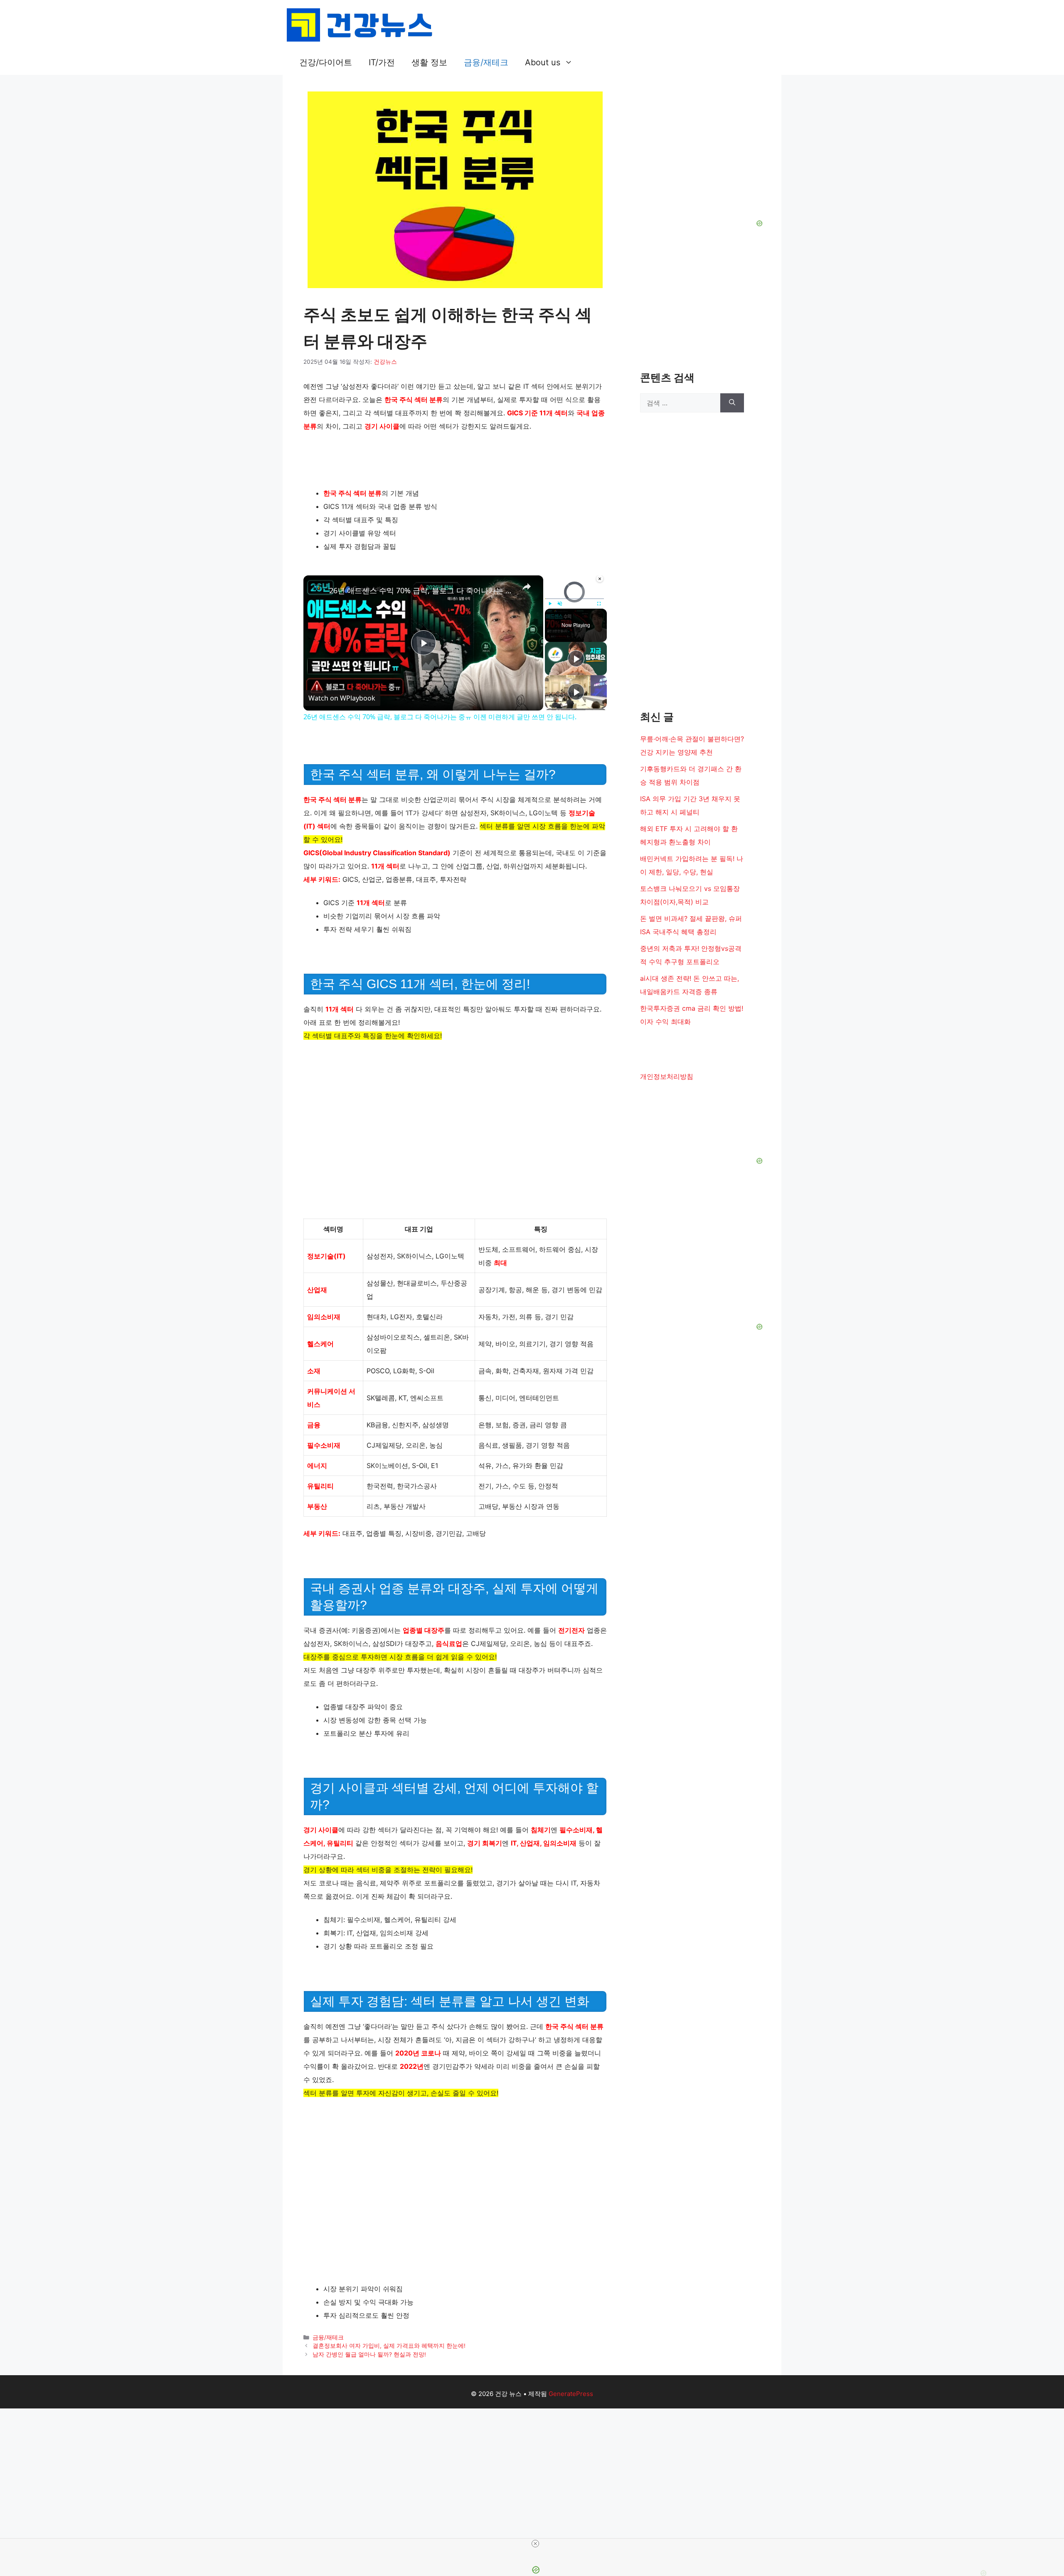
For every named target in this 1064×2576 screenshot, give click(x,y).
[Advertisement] (532, 2460)
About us (543, 62)
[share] (527, 587)
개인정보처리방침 (667, 1076)
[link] (317, 589)
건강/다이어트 (326, 62)
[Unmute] (560, 604)
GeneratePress (571, 2394)
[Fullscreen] (599, 604)
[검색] (732, 403)
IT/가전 (382, 62)
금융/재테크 (486, 62)
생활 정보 (429, 62)
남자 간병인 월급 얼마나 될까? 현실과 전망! (369, 2354)
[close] (535, 2544)
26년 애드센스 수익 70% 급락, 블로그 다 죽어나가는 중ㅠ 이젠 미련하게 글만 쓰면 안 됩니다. (422, 590)
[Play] (550, 604)
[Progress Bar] (574, 598)
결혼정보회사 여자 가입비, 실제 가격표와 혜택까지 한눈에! (389, 2346)
